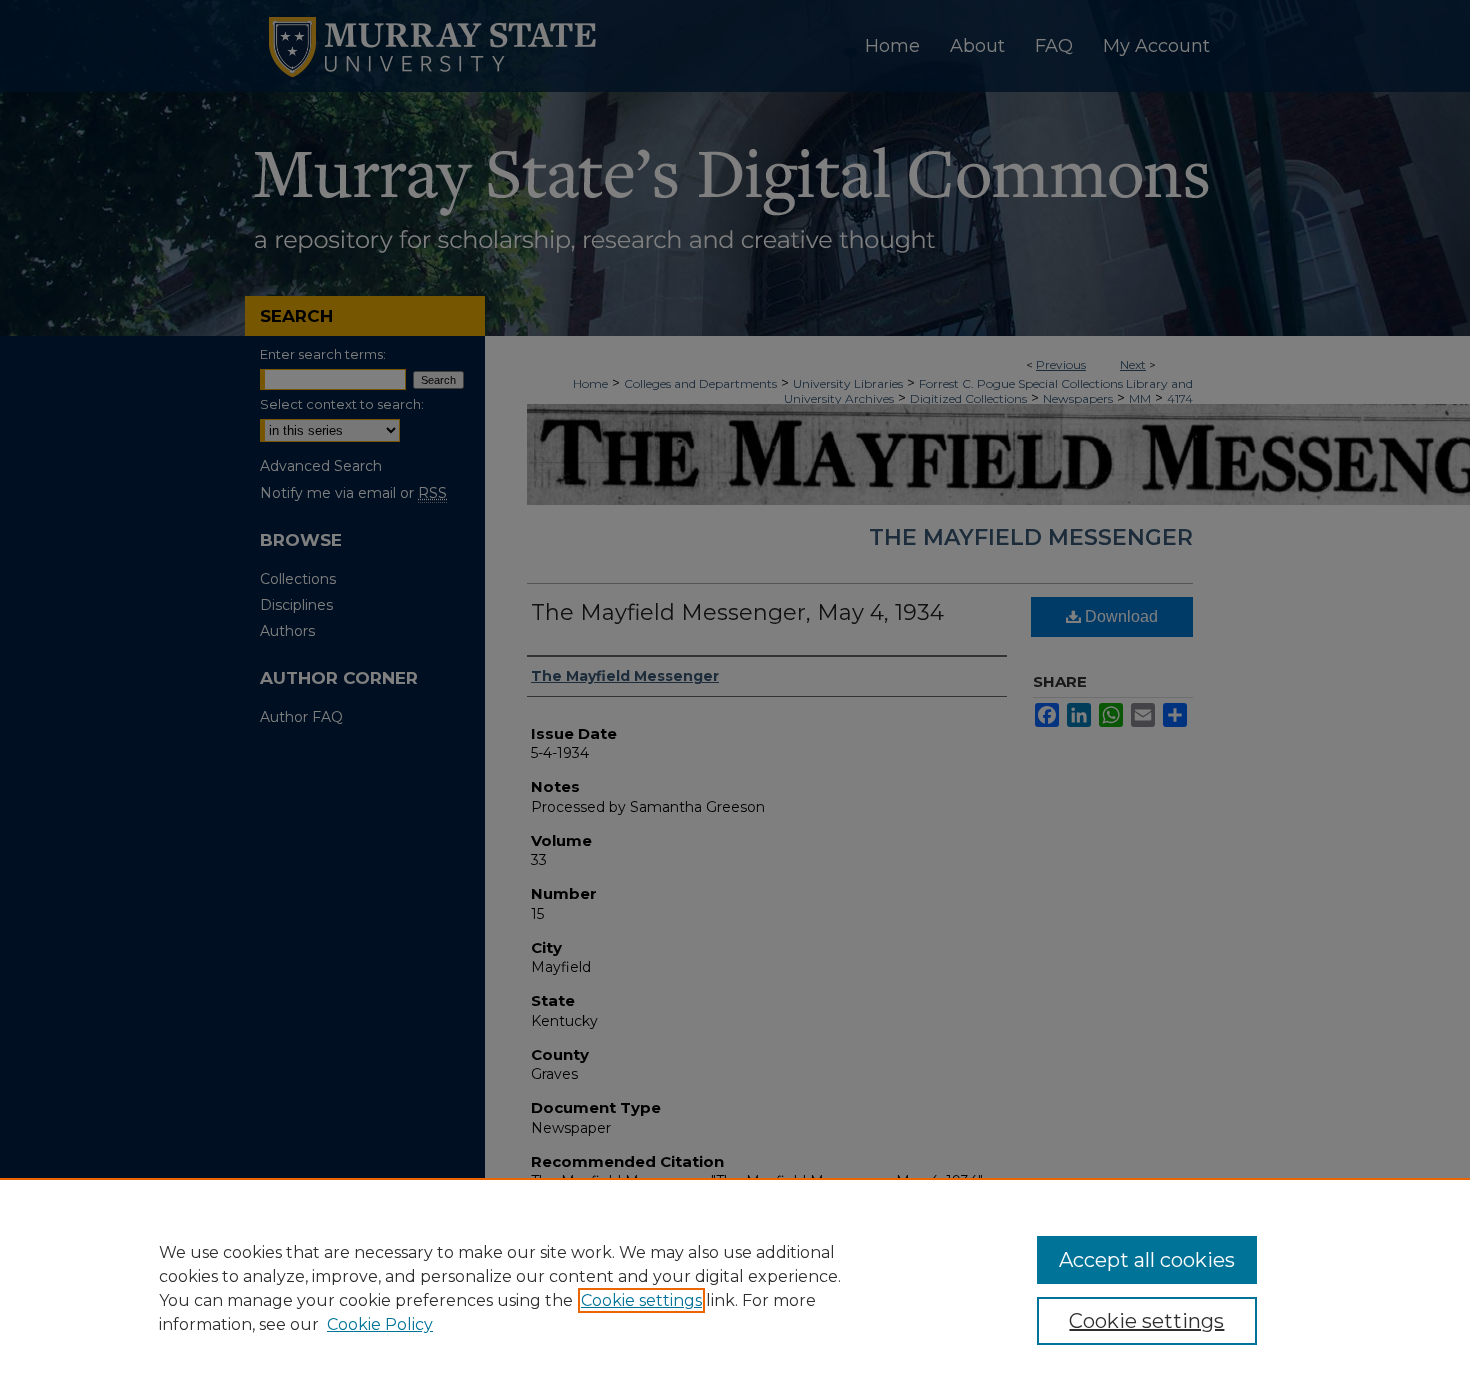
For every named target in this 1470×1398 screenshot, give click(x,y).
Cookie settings (641, 1300)
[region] (735, 1288)
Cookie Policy (380, 1324)
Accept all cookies (1147, 1260)
